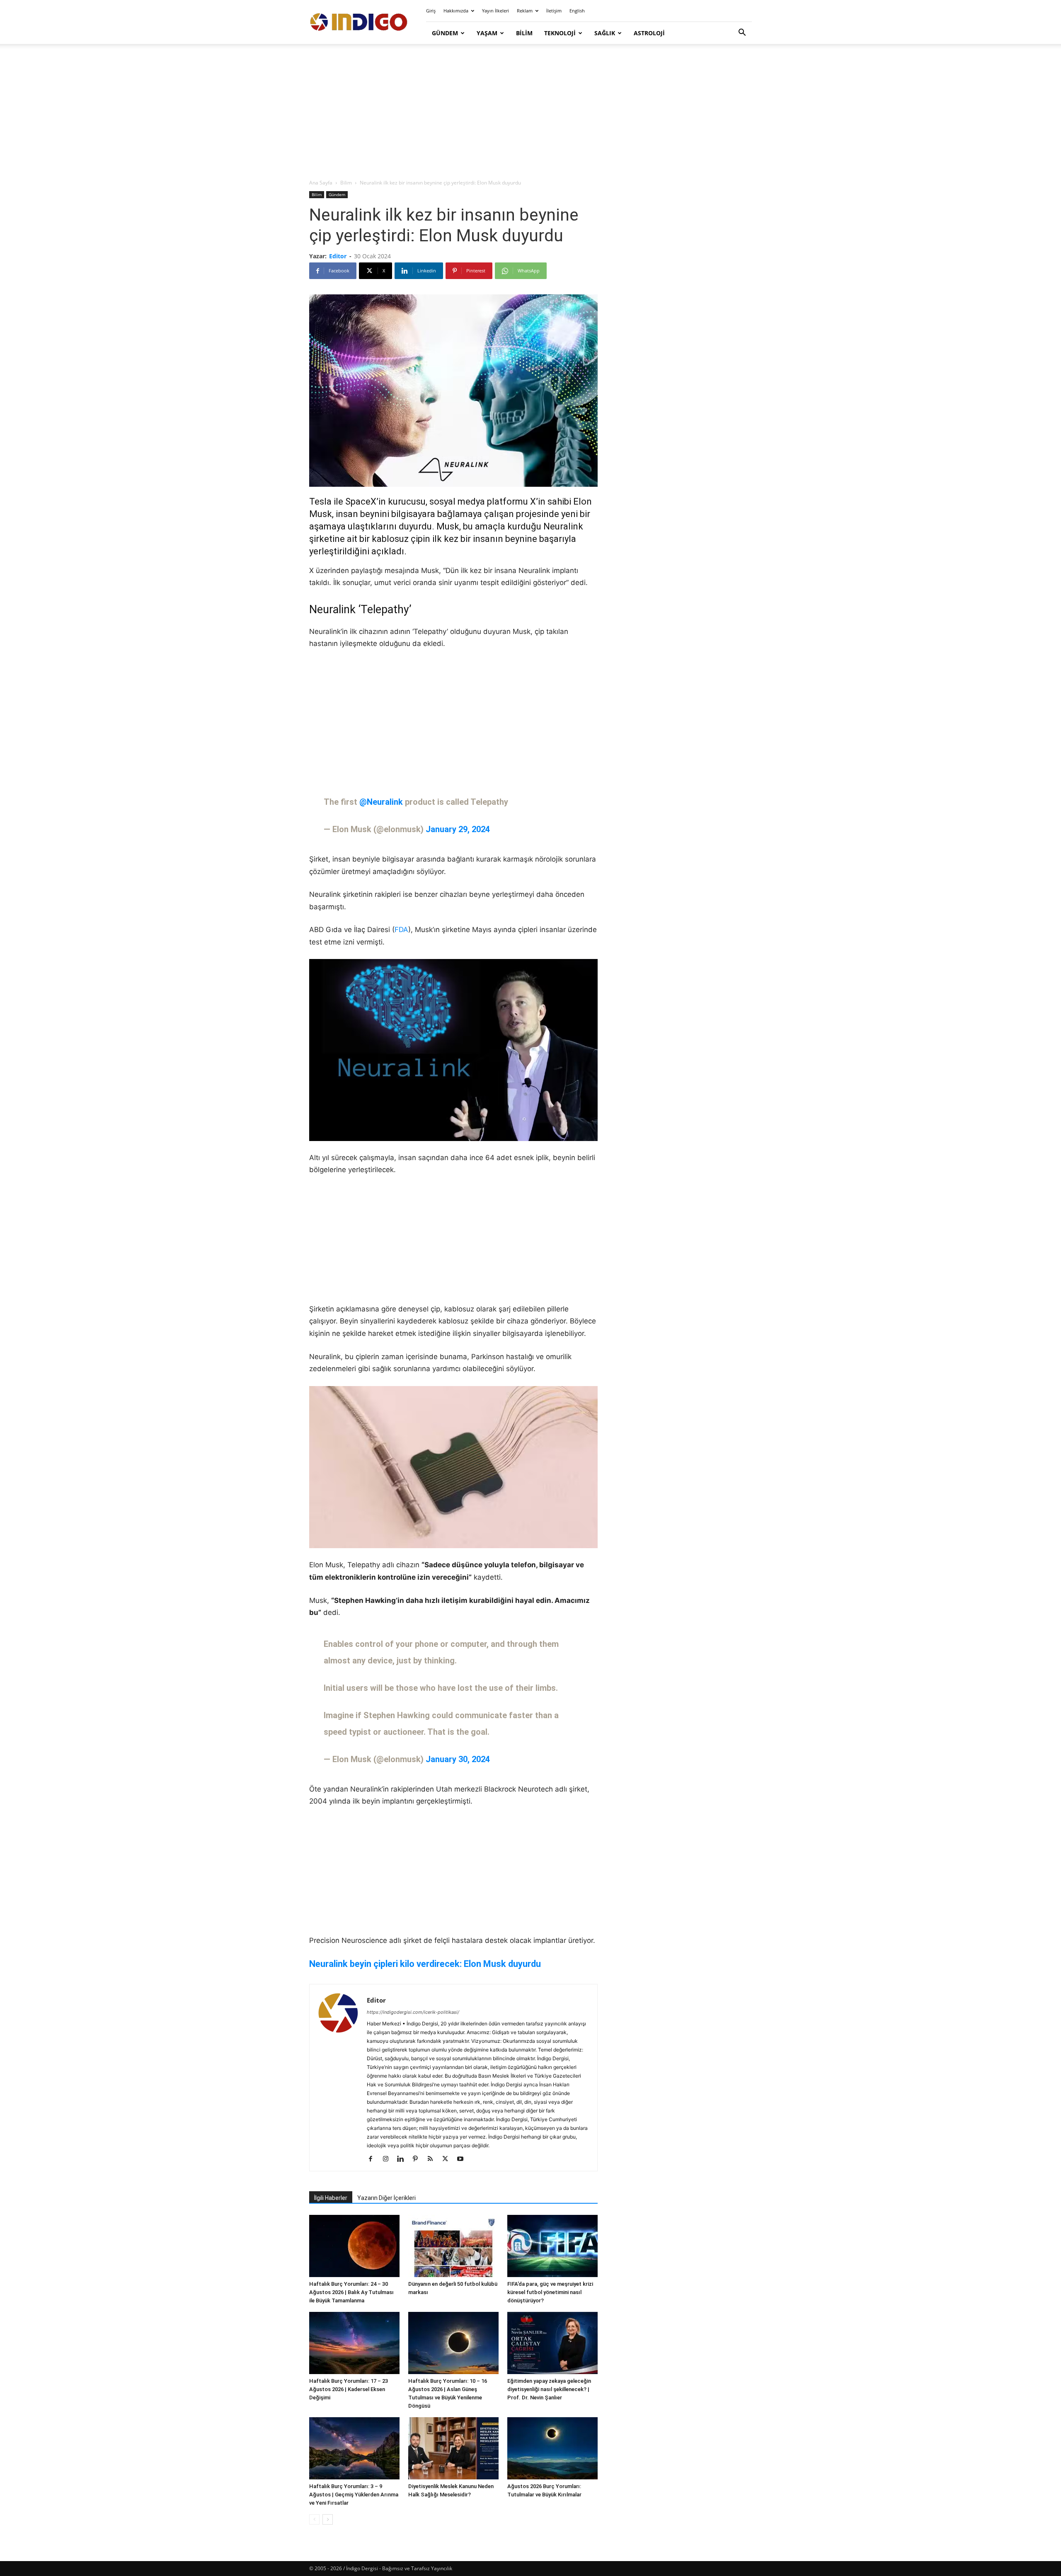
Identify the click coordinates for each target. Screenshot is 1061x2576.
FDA (401, 930)
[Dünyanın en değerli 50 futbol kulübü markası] (453, 2246)
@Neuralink (381, 802)
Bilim (524, 33)
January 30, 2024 (458, 1759)
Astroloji (649, 33)
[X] (448, 2159)
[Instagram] (389, 2159)
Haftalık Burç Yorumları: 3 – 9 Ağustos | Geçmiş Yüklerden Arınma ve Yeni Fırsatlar (354, 2495)
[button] (742, 33)
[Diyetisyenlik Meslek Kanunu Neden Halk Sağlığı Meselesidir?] (453, 2448)
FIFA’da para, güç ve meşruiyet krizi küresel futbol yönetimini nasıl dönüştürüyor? (550, 2292)
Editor (338, 256)
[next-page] (328, 2519)
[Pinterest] (418, 2159)
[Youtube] (463, 2159)
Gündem (445, 33)
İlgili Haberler (331, 2198)
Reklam (525, 11)
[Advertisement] (530, 112)
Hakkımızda (456, 11)
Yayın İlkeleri (495, 11)
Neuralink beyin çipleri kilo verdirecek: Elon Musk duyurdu (425, 1964)
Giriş (431, 11)
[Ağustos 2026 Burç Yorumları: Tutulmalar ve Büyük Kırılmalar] (552, 2448)
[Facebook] (374, 2159)
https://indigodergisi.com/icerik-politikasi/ (413, 2012)
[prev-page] (314, 2519)
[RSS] (433, 2159)
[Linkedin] (403, 2159)
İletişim (554, 11)
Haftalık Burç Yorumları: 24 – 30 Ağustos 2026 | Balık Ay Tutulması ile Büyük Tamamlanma (351, 2292)
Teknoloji (560, 33)
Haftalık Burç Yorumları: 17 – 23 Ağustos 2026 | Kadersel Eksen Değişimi (349, 2389)
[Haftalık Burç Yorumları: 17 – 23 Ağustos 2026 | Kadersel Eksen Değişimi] (354, 2343)
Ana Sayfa (321, 183)
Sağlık (605, 33)
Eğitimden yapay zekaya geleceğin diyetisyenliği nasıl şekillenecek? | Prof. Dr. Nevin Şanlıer (549, 2389)
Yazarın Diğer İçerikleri (386, 2198)
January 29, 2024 (458, 829)
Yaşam (487, 33)
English (577, 11)
